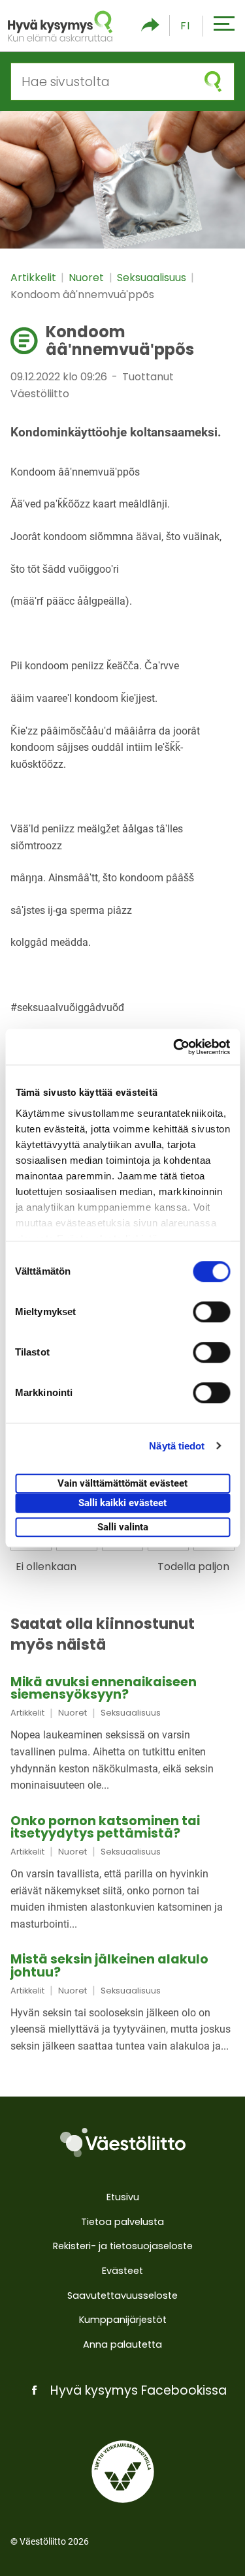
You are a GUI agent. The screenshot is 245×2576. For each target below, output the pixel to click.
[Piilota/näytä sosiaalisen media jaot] (150, 26)
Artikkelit (35, 278)
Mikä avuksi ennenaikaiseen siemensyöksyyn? (104, 1688)
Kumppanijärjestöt (123, 2320)
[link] (122, 1735)
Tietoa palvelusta (122, 2222)
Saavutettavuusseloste (122, 2296)
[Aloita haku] (213, 82)
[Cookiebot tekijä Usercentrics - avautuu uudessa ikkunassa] (174, 1047)
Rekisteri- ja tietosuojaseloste (123, 2246)
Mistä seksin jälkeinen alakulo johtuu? (109, 1965)
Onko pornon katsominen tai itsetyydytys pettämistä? (105, 1827)
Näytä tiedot (177, 1446)
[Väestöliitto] (122, 2143)
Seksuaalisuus (153, 278)
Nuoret (88, 278)
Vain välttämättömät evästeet (122, 1483)
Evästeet (122, 2271)
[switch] (211, 1312)
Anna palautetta (122, 2344)
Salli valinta (123, 1527)
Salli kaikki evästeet (122, 1503)
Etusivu (123, 2197)
